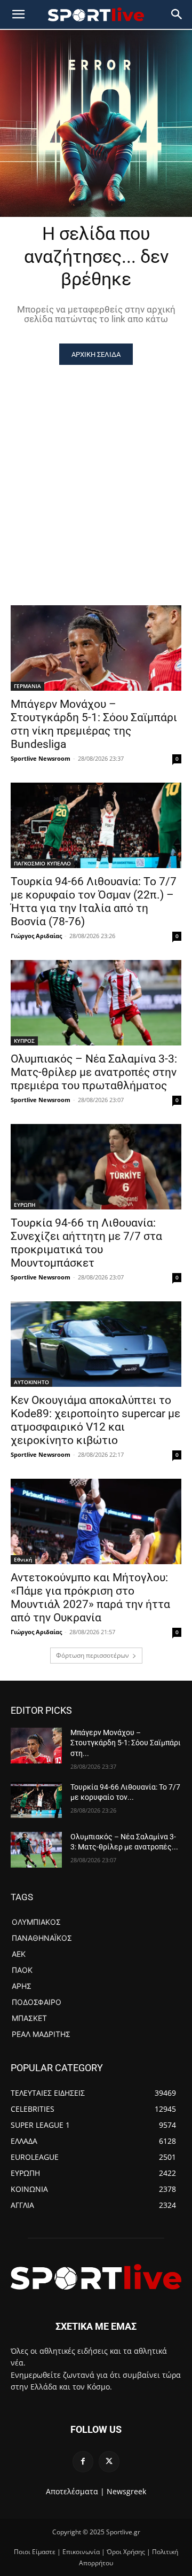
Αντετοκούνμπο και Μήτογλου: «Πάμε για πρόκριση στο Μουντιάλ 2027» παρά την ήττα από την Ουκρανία (90, 1598)
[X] (109, 2461)
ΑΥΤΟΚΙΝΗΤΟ (31, 1382)
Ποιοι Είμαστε (35, 2552)
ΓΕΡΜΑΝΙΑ (27, 686)
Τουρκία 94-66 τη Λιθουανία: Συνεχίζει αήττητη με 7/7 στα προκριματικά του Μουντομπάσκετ (86, 1243)
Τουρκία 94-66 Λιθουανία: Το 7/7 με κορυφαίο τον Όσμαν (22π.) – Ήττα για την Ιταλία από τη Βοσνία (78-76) (94, 901)
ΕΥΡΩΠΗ (25, 1205)
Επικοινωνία (81, 2552)
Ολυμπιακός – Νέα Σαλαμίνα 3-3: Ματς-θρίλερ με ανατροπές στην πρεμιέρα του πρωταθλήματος (94, 1072)
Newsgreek (126, 2491)
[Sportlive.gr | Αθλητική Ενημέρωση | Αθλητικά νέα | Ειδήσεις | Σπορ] (96, 2277)
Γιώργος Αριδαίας (36, 936)
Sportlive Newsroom (41, 758)
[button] (177, 14)
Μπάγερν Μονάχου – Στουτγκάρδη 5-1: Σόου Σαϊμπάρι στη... (126, 1743)
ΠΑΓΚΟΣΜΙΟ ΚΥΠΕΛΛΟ (42, 863)
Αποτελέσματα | (75, 2491)
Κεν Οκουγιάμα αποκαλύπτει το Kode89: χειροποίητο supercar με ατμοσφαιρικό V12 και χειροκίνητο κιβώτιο (95, 1420)
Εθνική (23, 1559)
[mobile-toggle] (18, 14)
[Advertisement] (96, 466)
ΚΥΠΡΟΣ (24, 1041)
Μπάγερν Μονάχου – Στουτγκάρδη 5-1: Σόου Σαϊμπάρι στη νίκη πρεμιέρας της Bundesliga (94, 724)
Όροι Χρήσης (126, 2552)
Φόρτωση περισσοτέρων (93, 1655)
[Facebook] (83, 2461)
